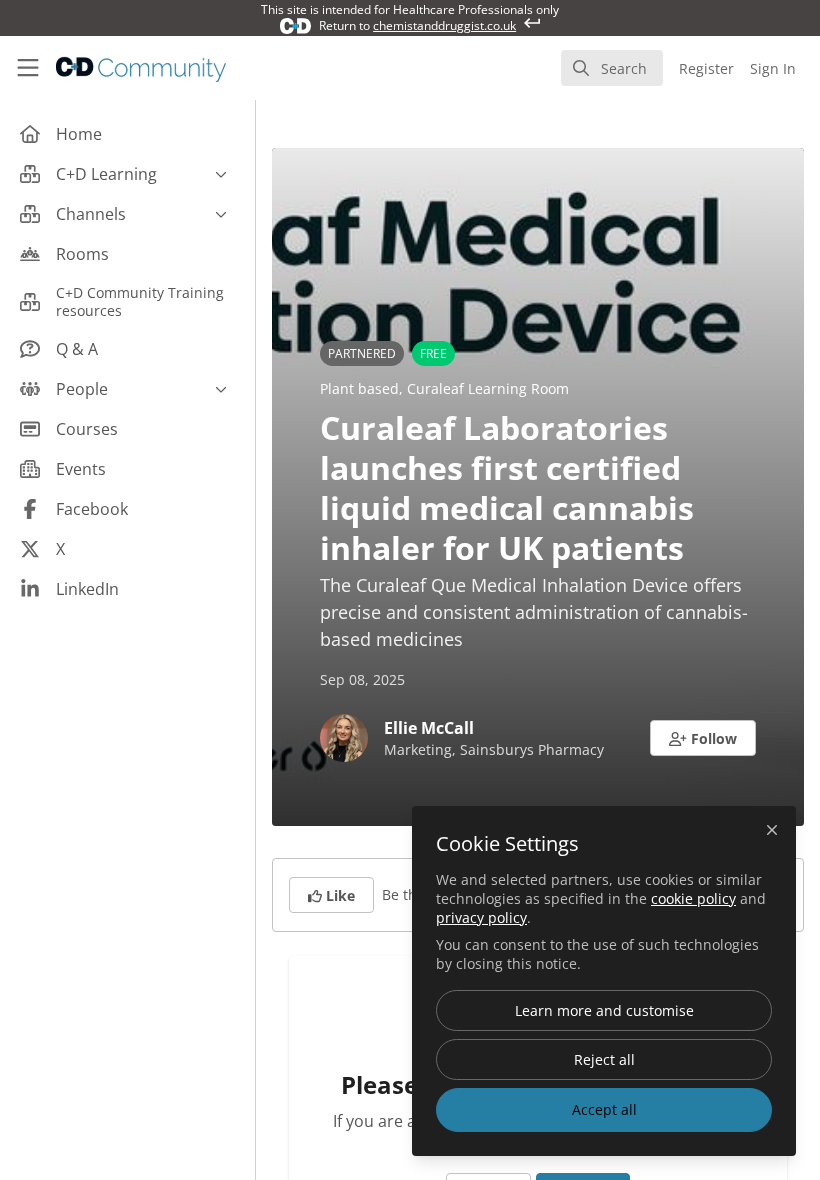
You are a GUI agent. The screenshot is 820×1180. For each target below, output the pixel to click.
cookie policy (693, 898)
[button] (703, 738)
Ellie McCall (429, 728)
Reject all (604, 1059)
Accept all (604, 1109)
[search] (612, 68)
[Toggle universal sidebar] (28, 68)
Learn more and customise (604, 1010)
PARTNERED (362, 353)
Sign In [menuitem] (773, 68)
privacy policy (481, 917)
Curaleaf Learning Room (488, 388)
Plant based (359, 388)
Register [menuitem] (706, 68)
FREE (433, 353)
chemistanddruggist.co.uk (444, 25)
